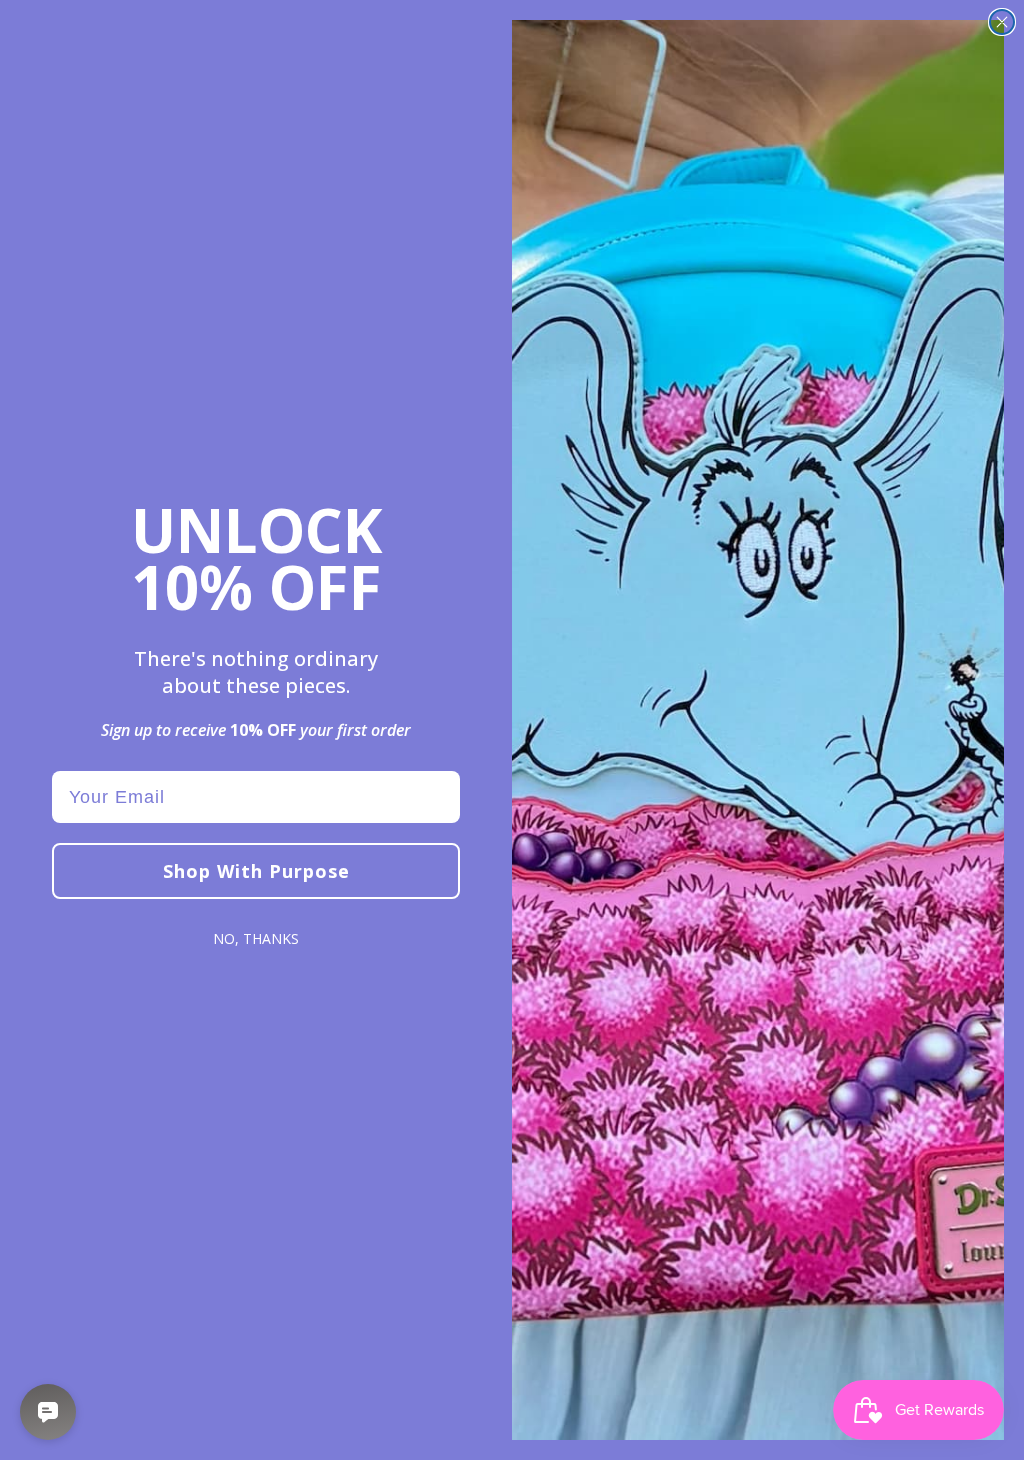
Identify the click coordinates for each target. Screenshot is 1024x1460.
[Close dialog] (1002, 22)
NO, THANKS (256, 938)
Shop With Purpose (256, 871)
